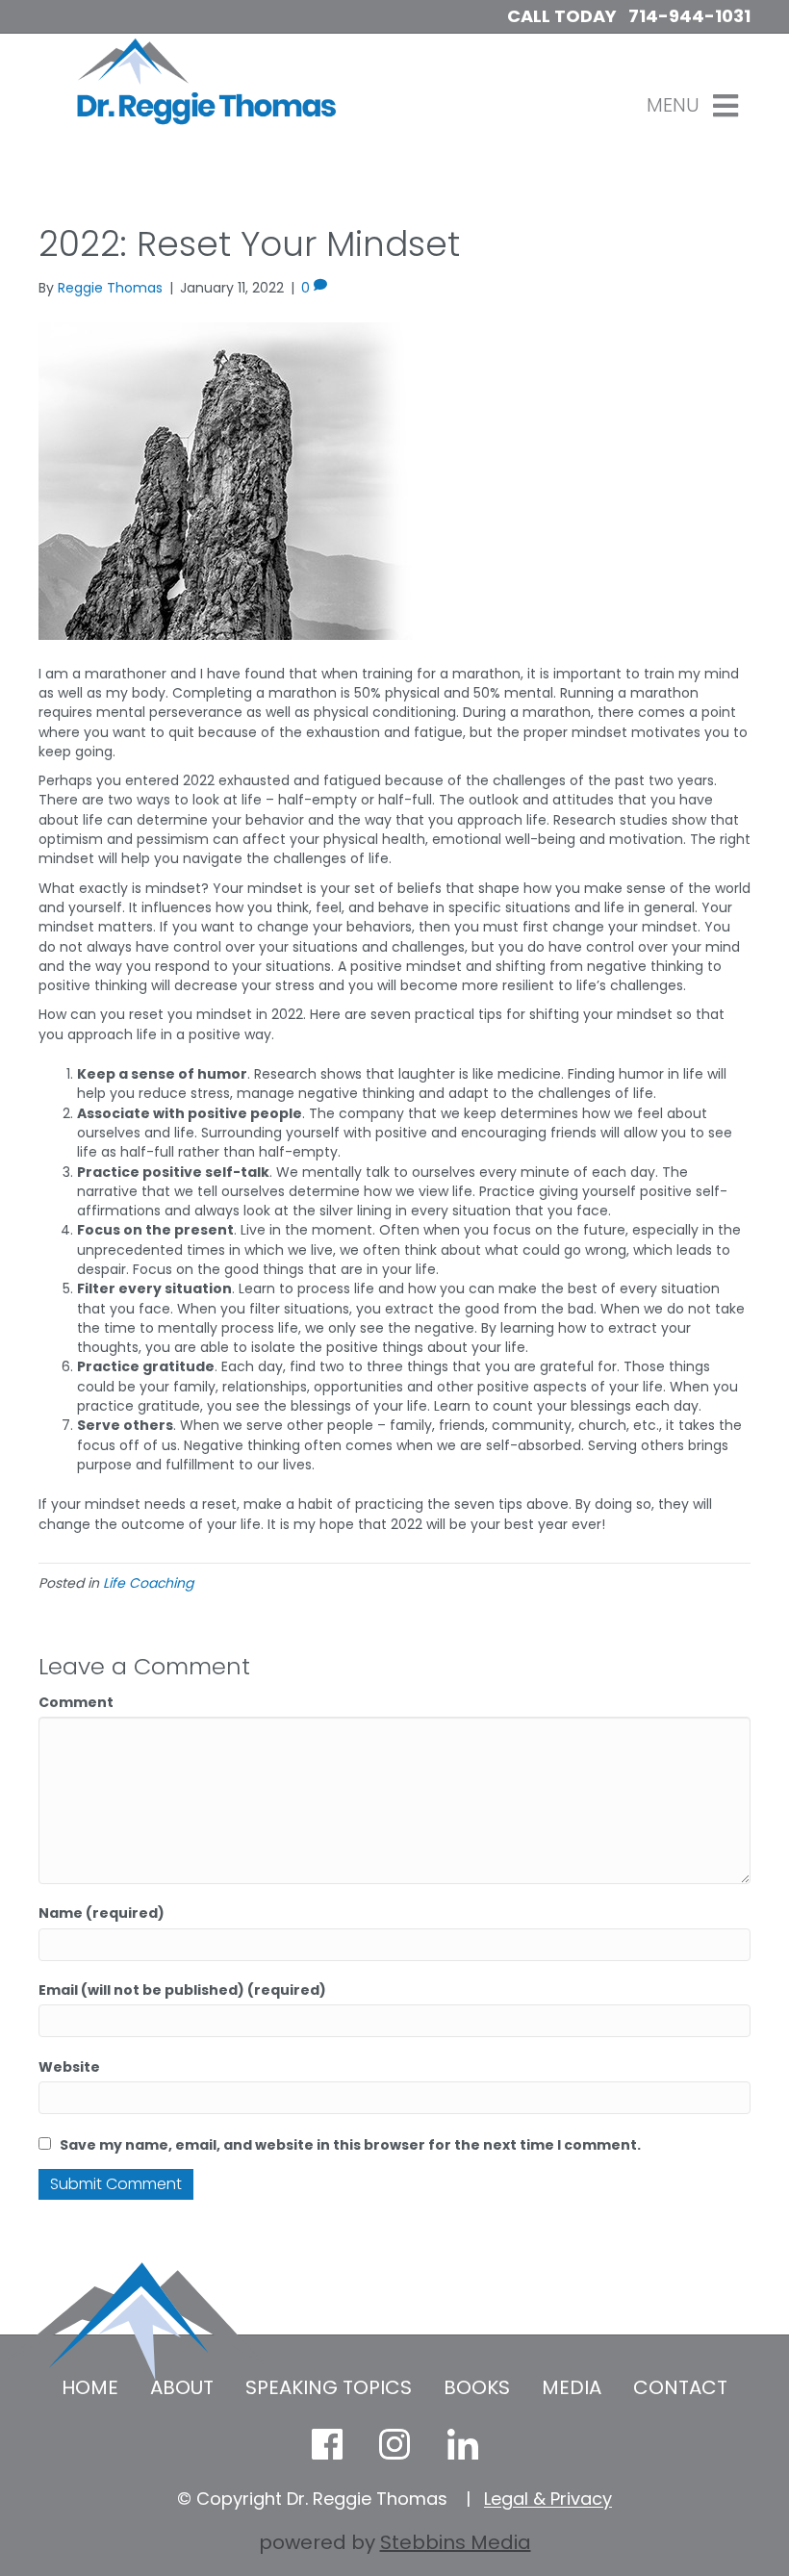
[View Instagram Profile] (394, 2444)
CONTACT (680, 2387)
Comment (76, 1702)
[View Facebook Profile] (327, 2444)
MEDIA (572, 2387)
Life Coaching (148, 1583)
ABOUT (182, 2387)
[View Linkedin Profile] (462, 2444)
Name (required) (102, 1913)
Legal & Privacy (548, 2499)
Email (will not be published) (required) (182, 1990)
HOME (90, 2387)
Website (69, 2067)
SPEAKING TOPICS (329, 2387)
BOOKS (477, 2387)
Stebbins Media (456, 2542)
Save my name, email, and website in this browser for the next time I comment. (350, 2145)
